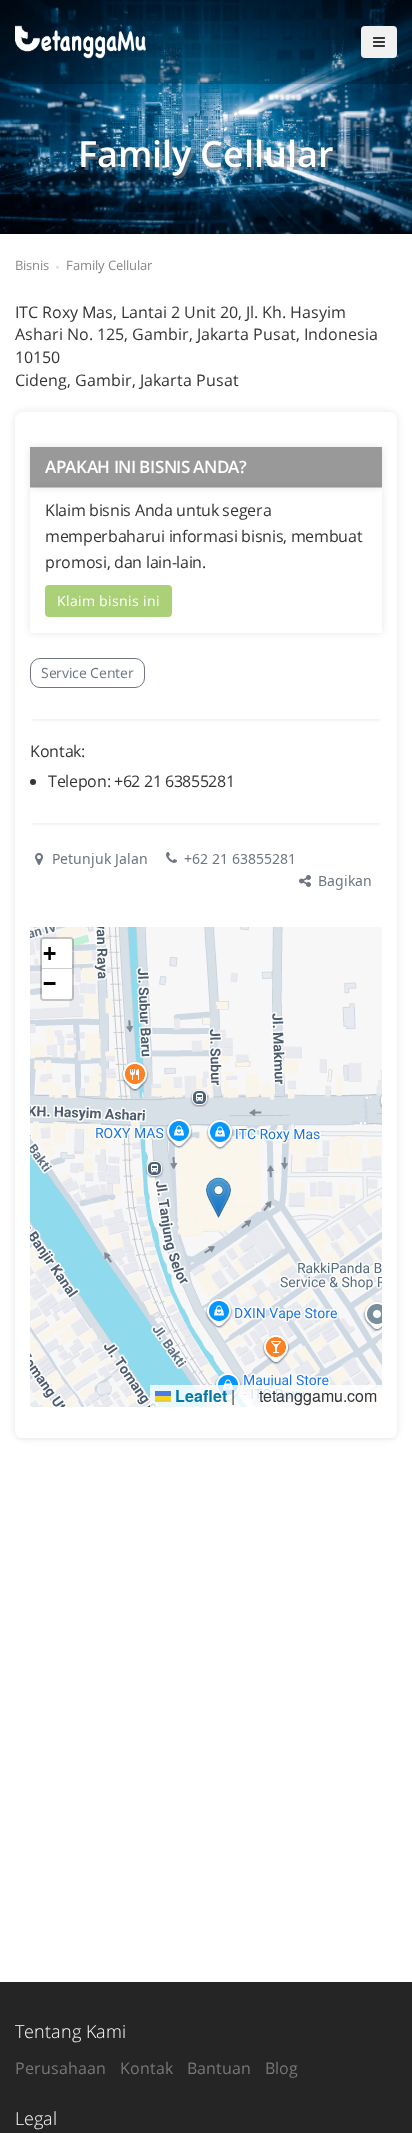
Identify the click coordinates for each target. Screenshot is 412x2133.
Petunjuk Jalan (98, 858)
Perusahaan (60, 2068)
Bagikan (343, 880)
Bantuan (219, 2068)
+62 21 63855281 (240, 858)
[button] (218, 1197)
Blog (281, 2068)
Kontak (146, 2068)
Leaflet (199, 1395)
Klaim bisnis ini (108, 600)
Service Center (87, 672)
